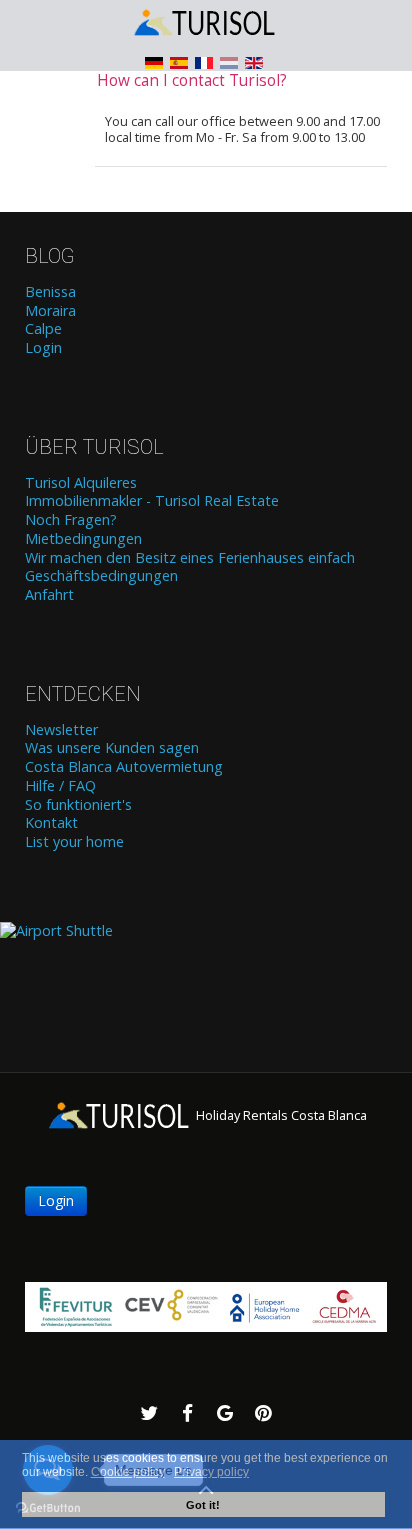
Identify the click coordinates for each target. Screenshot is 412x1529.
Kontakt (51, 823)
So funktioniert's (78, 805)
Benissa (50, 292)
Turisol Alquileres (81, 483)
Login (43, 348)
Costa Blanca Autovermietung (124, 767)
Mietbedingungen (83, 539)
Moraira (50, 311)
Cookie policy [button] (128, 1472)
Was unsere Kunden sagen (112, 748)
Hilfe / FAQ (60, 786)
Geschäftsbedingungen (101, 576)
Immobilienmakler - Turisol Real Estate (152, 501)
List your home (74, 842)
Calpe (43, 329)
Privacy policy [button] (211, 1472)
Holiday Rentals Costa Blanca (280, 1115)
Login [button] (56, 1200)
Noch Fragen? (71, 520)
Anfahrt (49, 595)
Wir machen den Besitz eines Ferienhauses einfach (190, 558)
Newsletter (61, 730)
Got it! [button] (203, 1505)
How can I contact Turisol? (192, 80)
